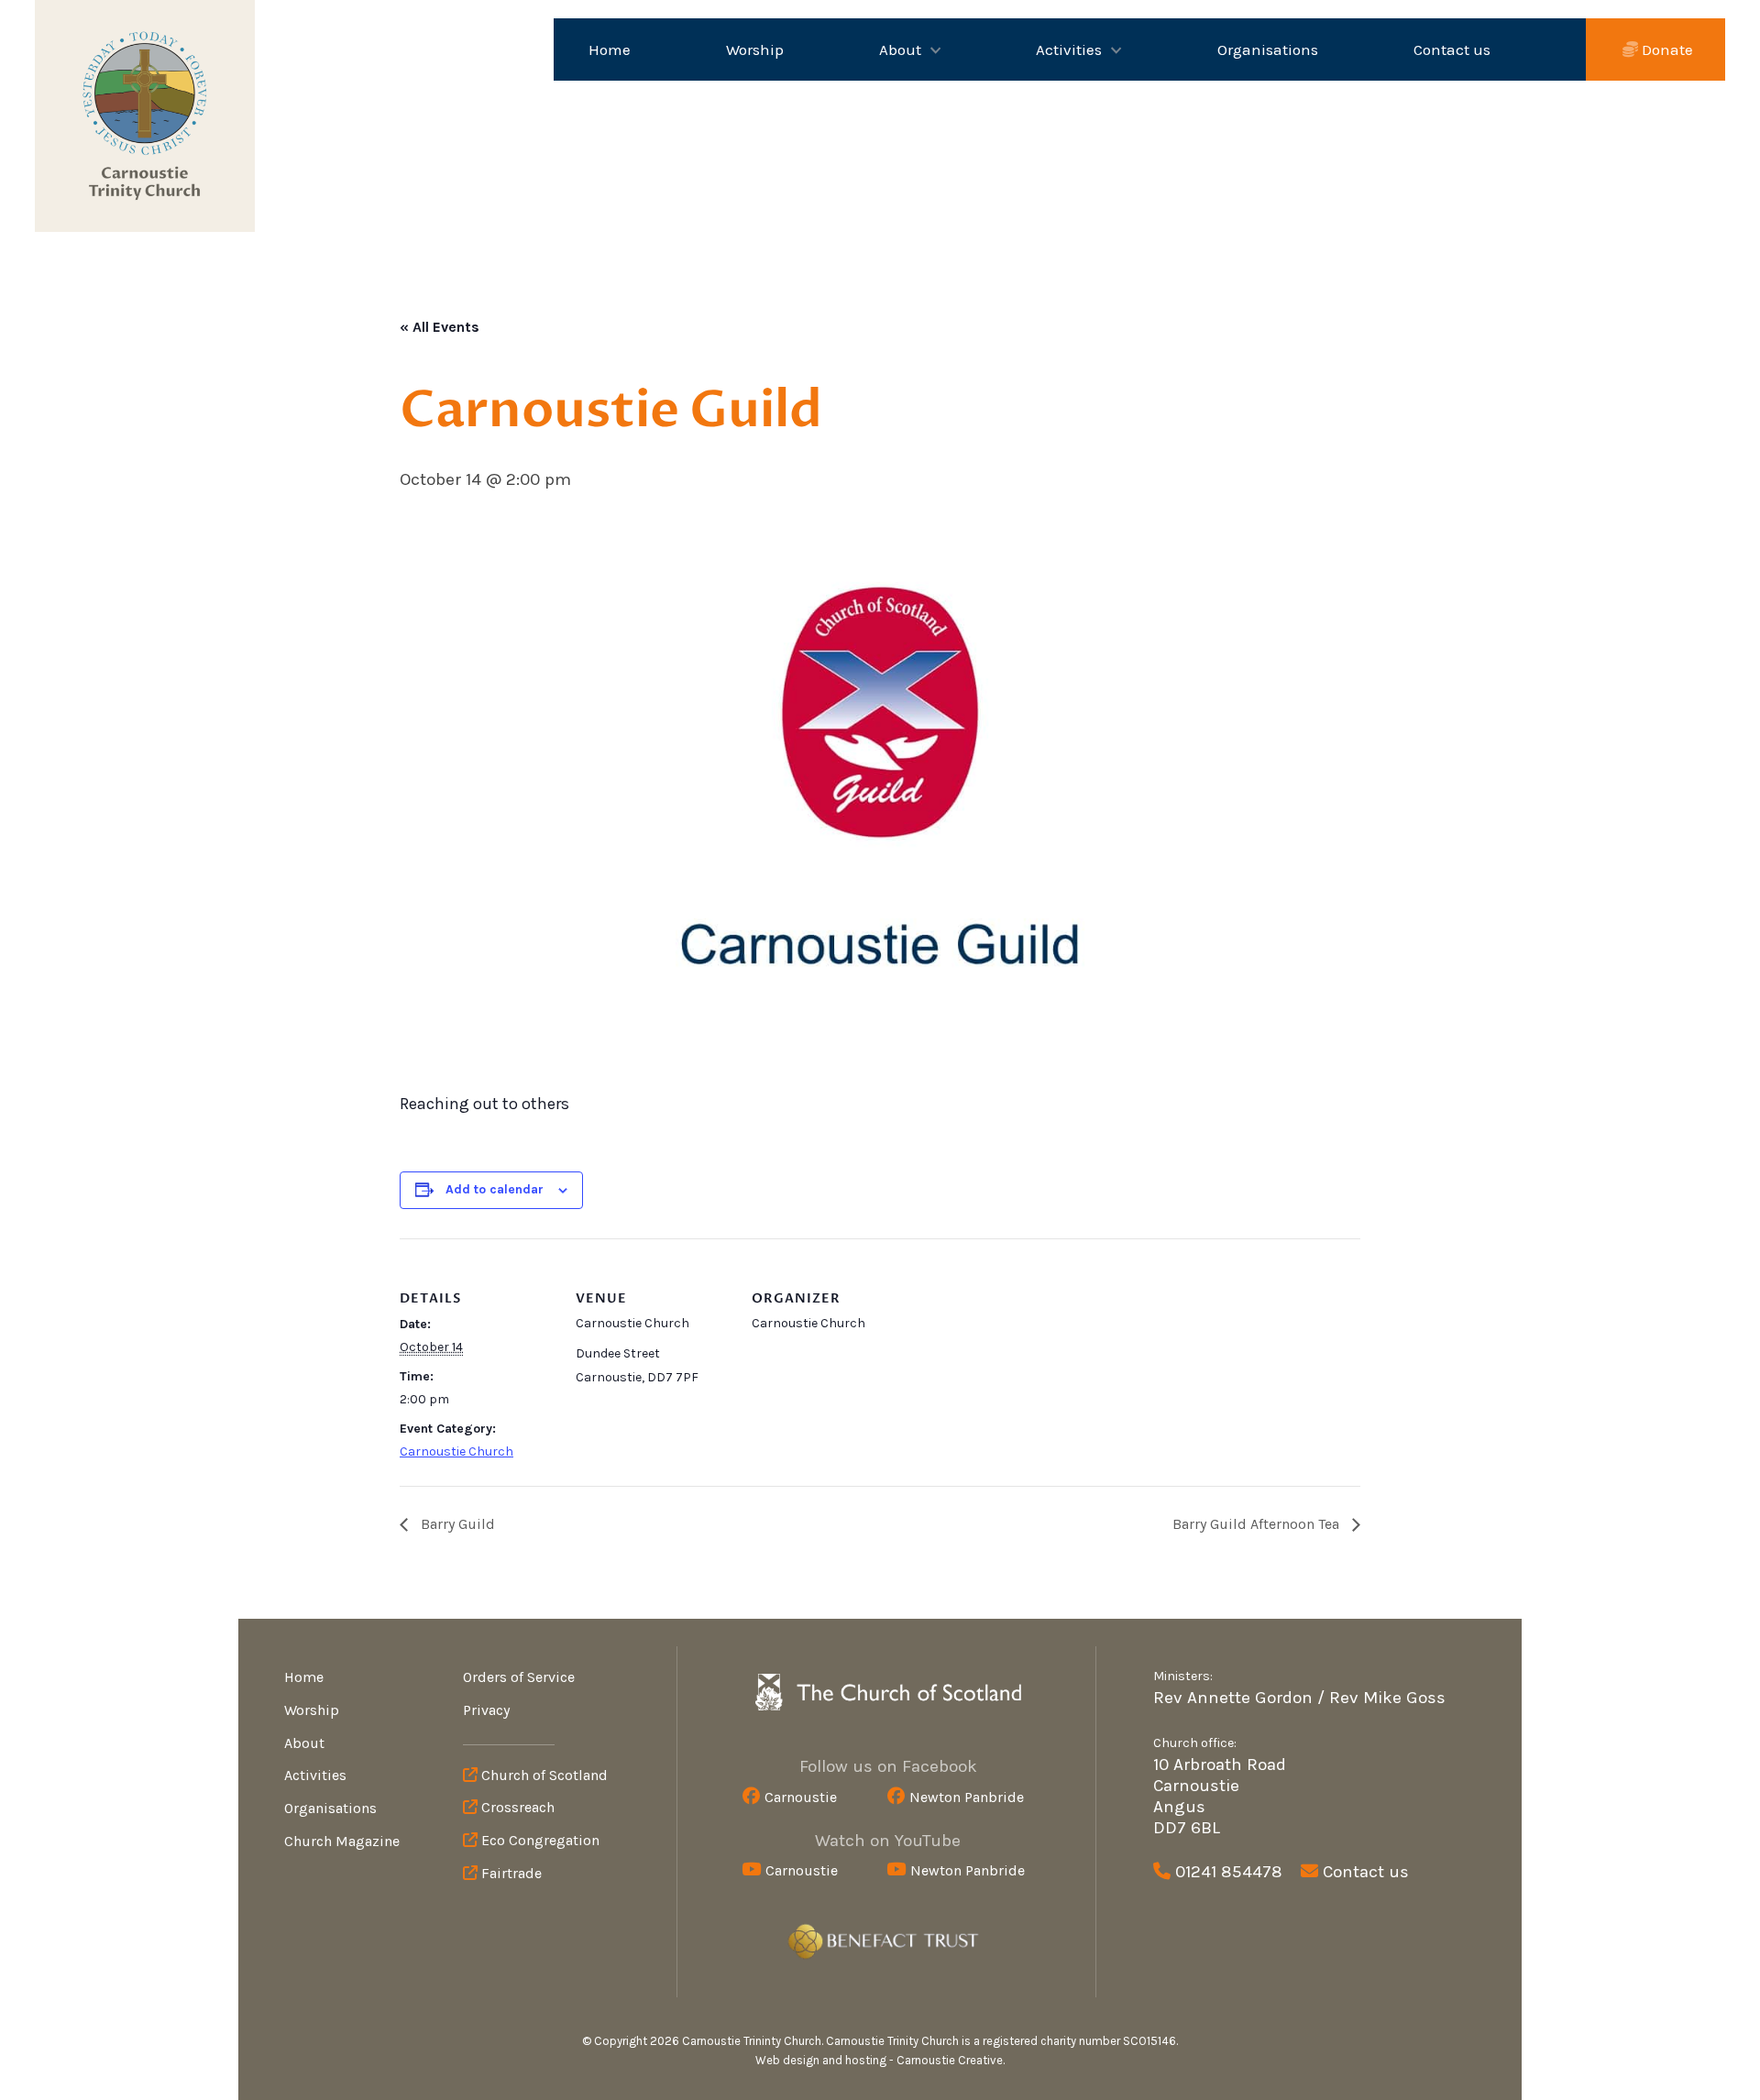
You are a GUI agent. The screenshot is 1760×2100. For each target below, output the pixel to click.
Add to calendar (495, 1189)
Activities (1069, 50)
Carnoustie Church (456, 1451)
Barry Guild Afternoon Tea (1258, 1524)
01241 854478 (1229, 1872)
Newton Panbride (967, 1797)
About (900, 50)
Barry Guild (456, 1524)
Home (610, 50)
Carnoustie (801, 1797)
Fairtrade (510, 1873)
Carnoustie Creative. (951, 2060)
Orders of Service (519, 1677)
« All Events (440, 327)
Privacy (486, 1710)
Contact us (1452, 50)
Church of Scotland (543, 1775)
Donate (1666, 49)
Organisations (1268, 50)
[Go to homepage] (145, 116)
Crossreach (516, 1807)
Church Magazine (342, 1841)
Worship (755, 50)
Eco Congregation (539, 1840)
